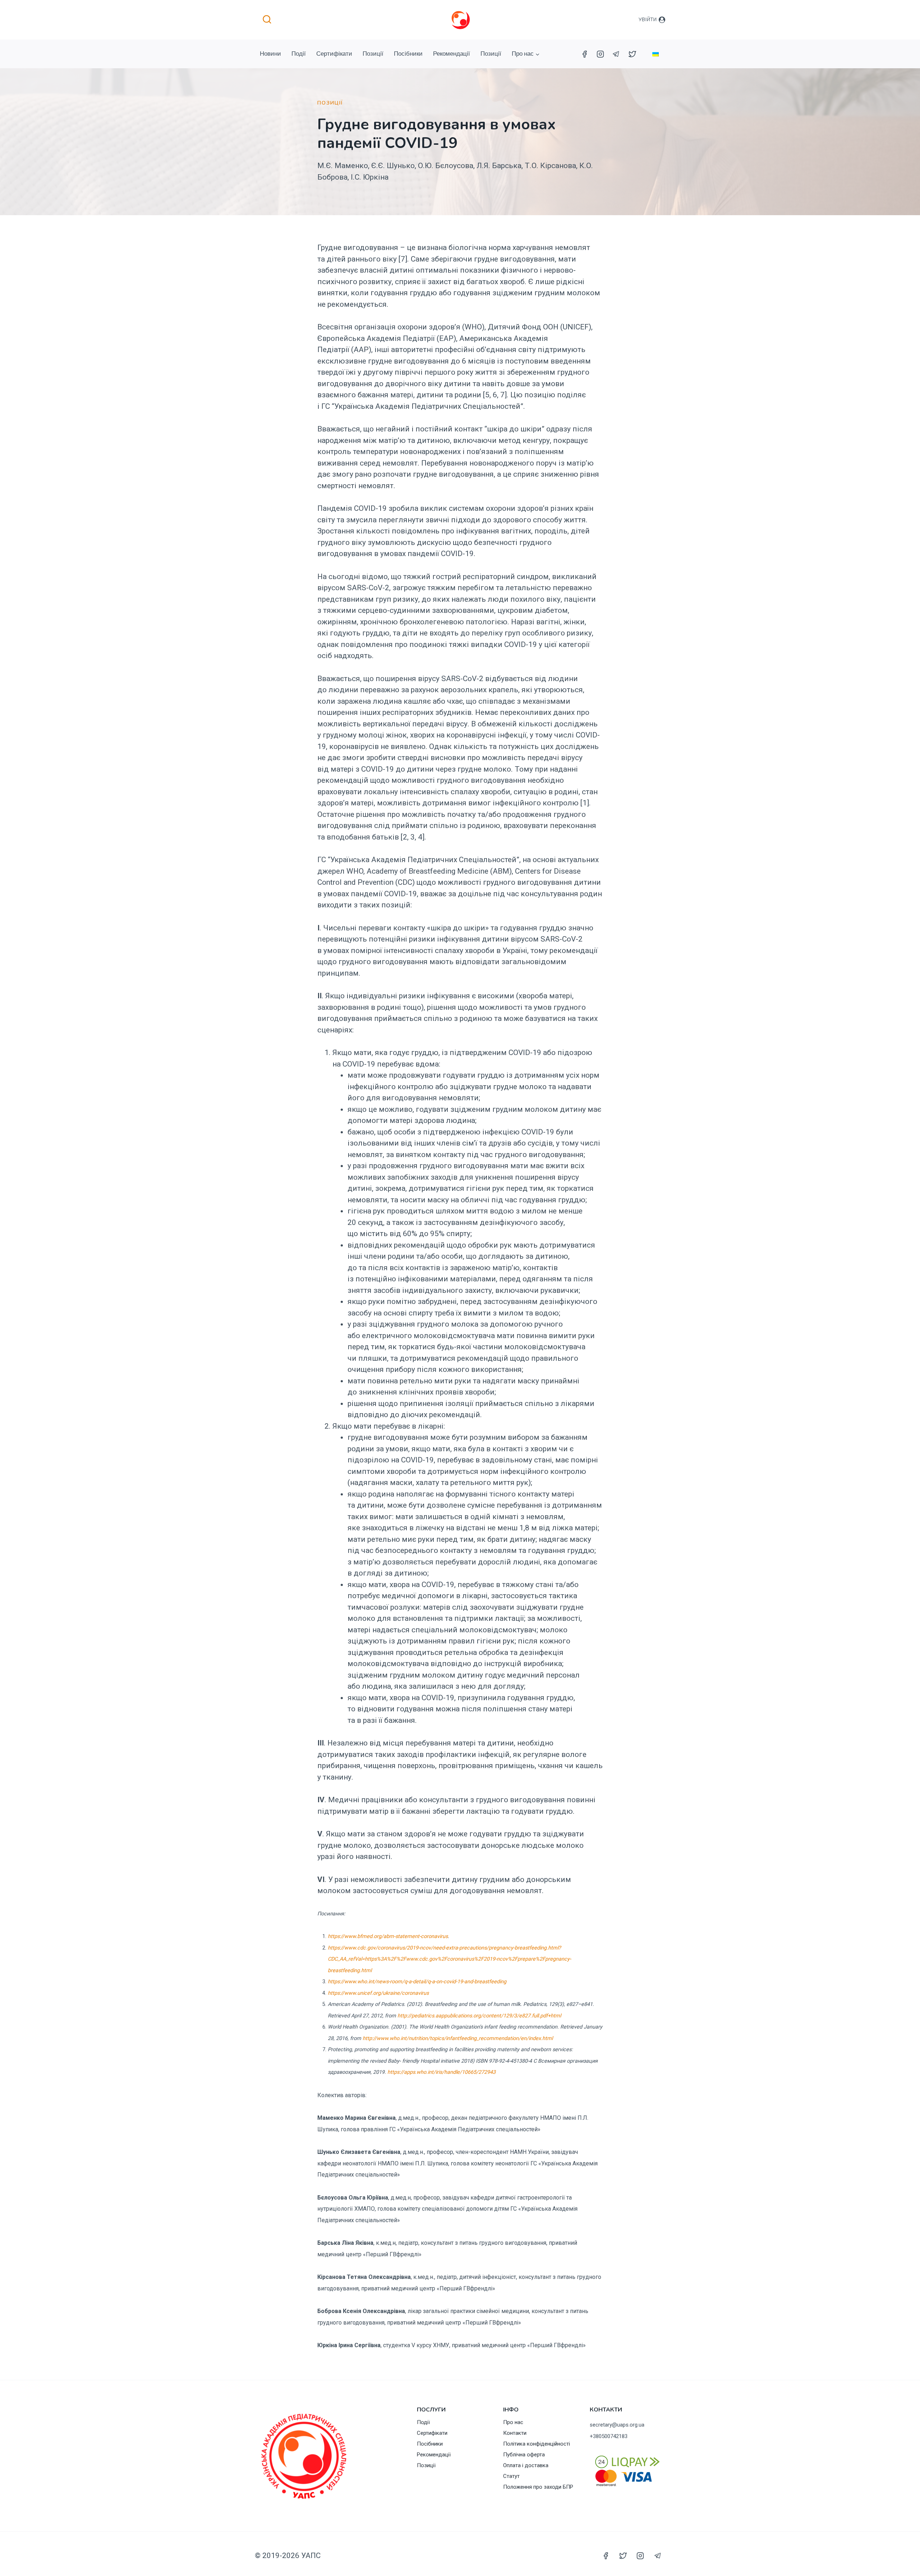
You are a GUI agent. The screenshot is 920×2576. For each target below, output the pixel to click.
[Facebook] (585, 54)
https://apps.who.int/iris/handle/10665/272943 (441, 2072)
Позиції (373, 54)
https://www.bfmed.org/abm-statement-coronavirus (388, 1936)
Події (299, 54)
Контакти (515, 2433)
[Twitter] (632, 54)
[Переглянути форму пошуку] (267, 20)
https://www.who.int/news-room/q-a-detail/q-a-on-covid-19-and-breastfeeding (417, 1982)
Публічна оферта (524, 2455)
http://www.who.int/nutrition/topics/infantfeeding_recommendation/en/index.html (458, 2038)
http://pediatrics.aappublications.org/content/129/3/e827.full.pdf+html (479, 2016)
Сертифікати (334, 54)
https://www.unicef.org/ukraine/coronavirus (378, 1993)
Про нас (513, 2422)
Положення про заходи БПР (538, 2487)
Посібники (408, 54)
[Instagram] (601, 54)
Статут (511, 2476)
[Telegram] (616, 54)
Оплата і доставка (526, 2465)
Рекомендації (452, 54)
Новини (270, 54)
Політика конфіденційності (537, 2444)
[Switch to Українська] (655, 54)
